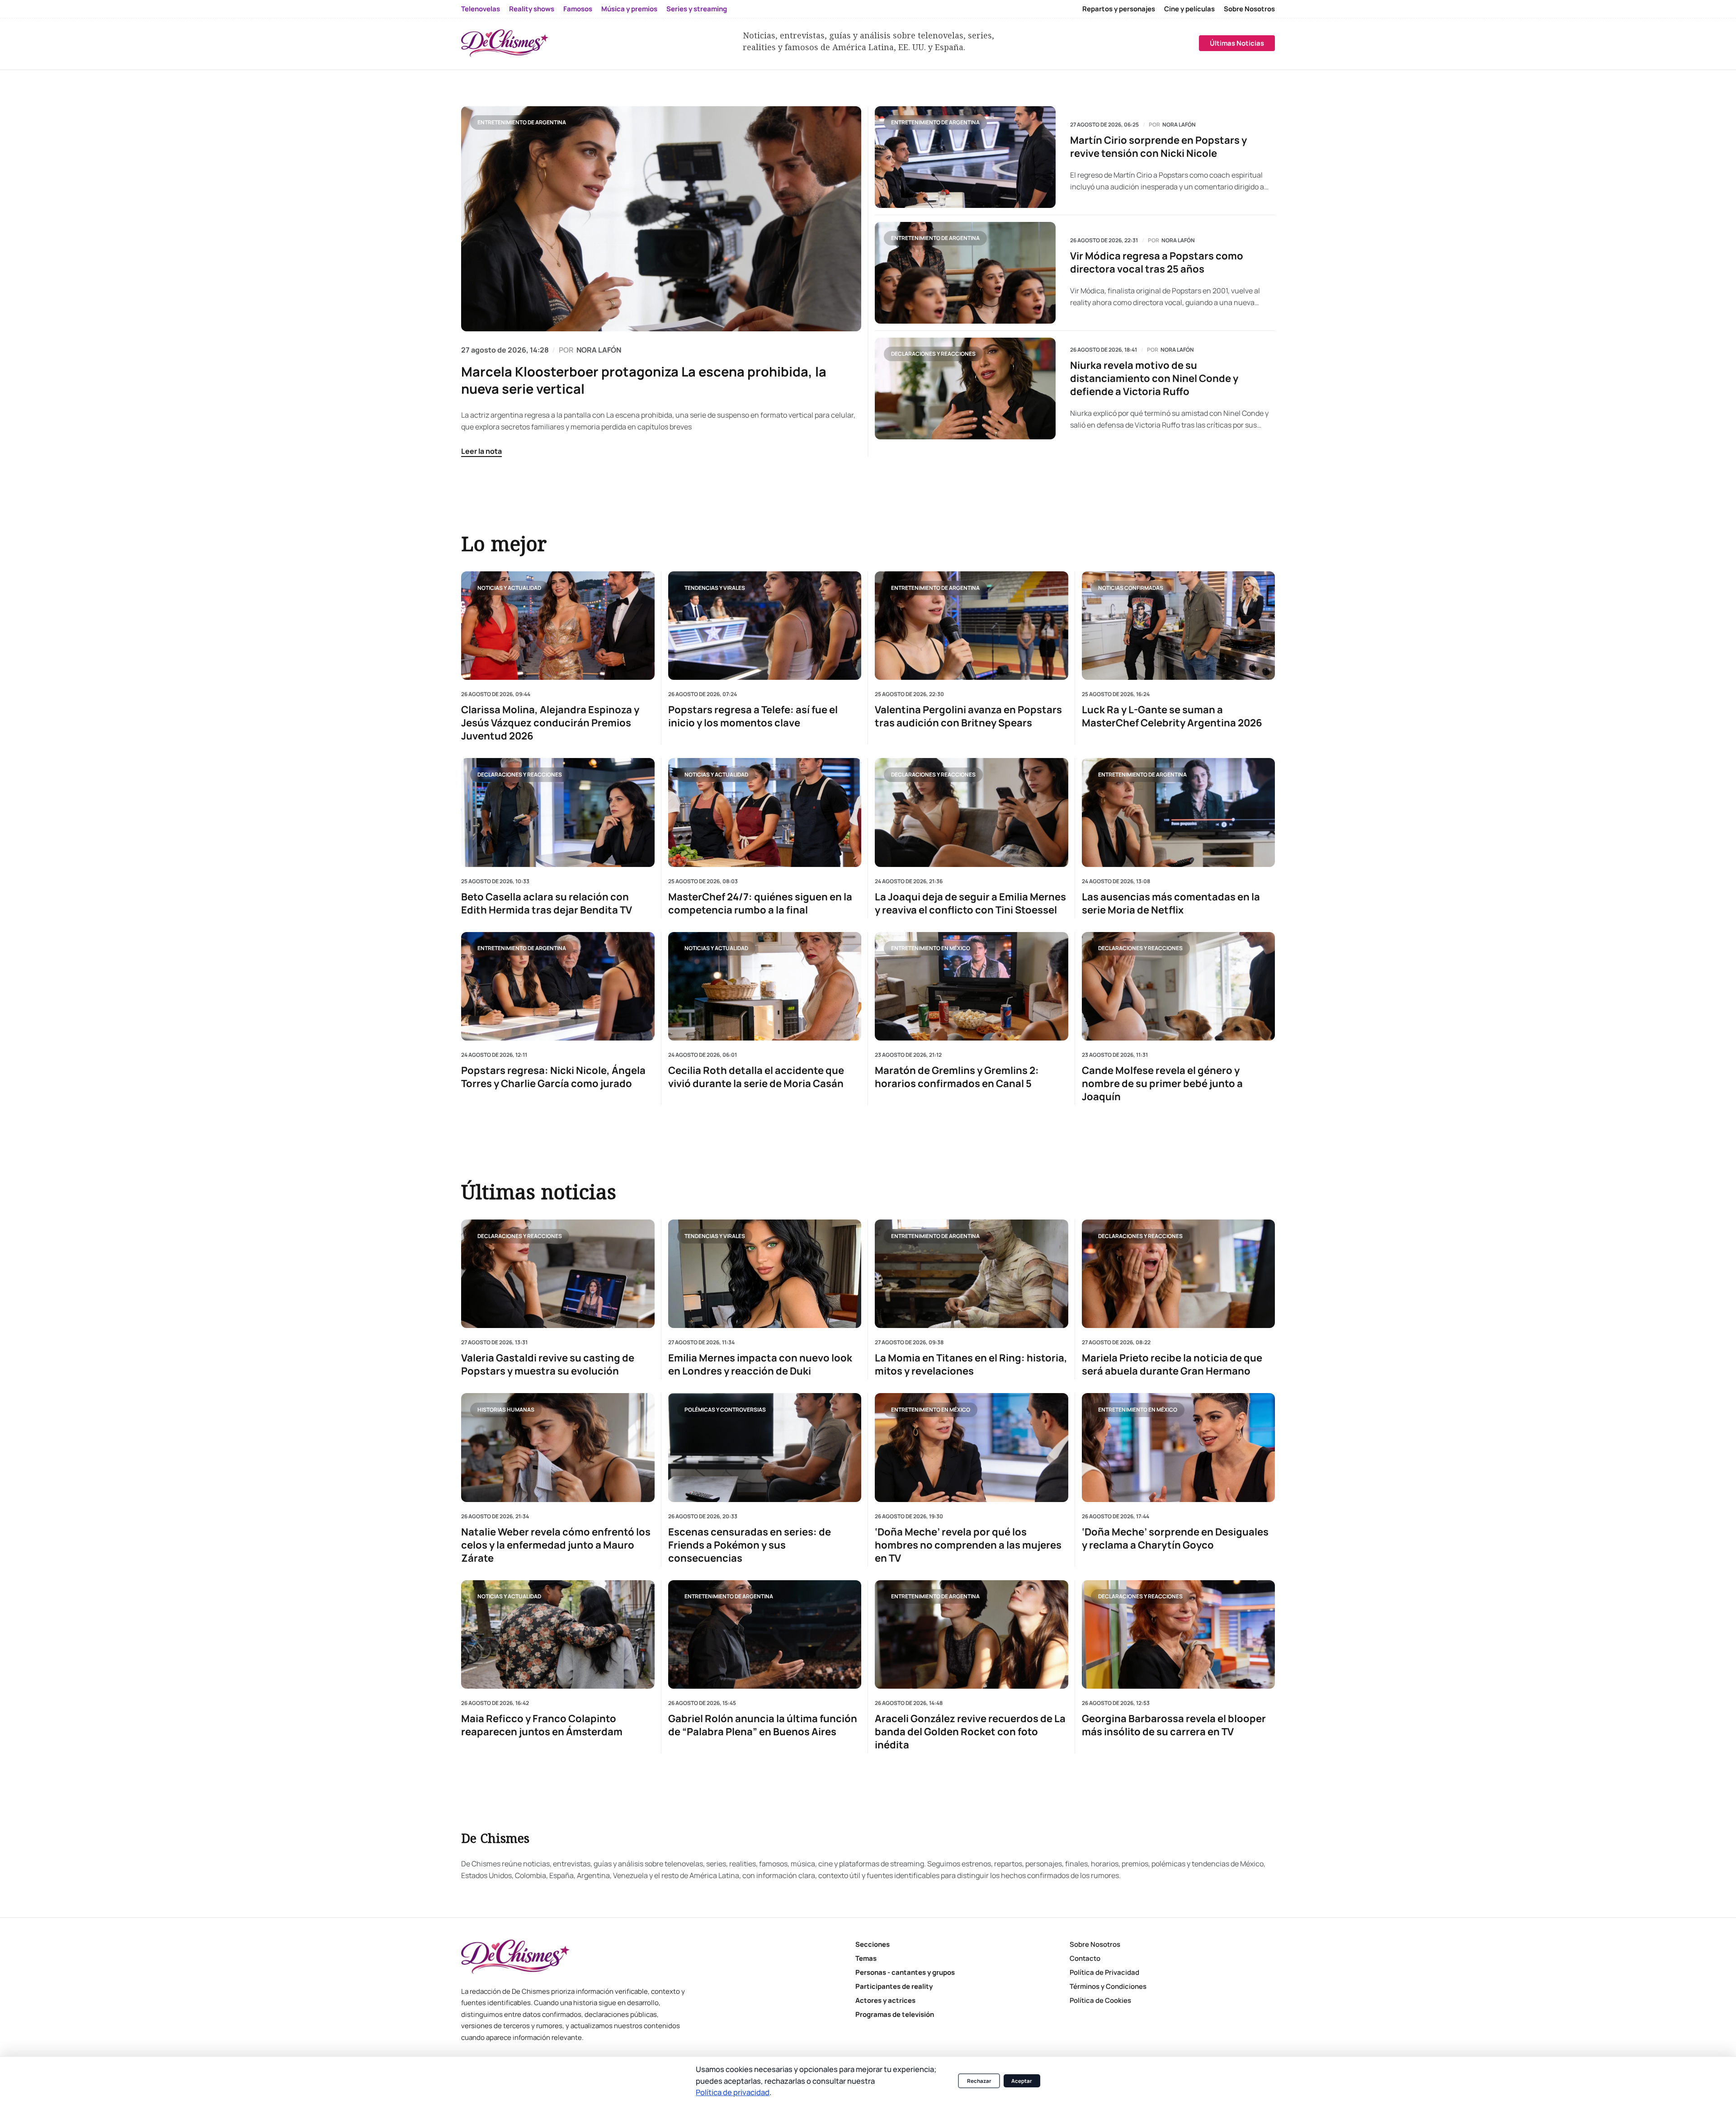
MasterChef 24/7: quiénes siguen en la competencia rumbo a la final (760, 903)
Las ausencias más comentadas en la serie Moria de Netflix (1171, 903)
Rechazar (979, 2081)
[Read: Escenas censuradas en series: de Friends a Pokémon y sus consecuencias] (765, 1447)
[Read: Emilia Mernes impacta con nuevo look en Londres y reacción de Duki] (765, 1274)
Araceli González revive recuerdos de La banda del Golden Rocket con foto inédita (970, 1732)
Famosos (578, 9)
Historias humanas (506, 1410)
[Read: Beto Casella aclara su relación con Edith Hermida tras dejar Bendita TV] (558, 812)
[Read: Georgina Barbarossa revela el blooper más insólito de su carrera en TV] (1179, 1634)
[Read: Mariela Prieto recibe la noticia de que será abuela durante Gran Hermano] (1179, 1274)
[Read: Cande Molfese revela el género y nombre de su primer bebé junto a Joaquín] (1179, 986)
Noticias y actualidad (509, 587)
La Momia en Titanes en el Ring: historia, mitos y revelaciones (971, 1365)
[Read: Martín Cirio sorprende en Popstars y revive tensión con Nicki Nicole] (965, 157)
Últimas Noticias (1237, 43)
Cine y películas (1189, 9)
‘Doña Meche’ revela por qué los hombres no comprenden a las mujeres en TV (968, 1545)
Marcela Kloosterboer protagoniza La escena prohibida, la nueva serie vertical (644, 380)
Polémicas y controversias (725, 1410)
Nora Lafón (1179, 125)
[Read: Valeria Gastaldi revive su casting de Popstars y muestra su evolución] (558, 1274)
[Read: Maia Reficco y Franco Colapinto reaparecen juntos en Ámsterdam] (558, 1634)
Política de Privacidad (1104, 1972)
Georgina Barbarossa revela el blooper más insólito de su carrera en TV (1174, 1725)
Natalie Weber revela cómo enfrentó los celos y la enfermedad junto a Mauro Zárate (556, 1545)
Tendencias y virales (715, 587)
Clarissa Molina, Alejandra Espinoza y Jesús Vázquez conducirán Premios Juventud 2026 (550, 723)
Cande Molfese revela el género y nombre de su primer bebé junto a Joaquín (1162, 1084)
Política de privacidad (733, 2092)
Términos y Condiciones (1108, 1986)
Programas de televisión (895, 2014)
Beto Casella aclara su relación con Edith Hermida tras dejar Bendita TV (547, 903)
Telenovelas (481, 9)
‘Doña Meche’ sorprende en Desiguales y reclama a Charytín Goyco (1175, 1539)
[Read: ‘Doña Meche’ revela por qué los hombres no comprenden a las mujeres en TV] (972, 1447)
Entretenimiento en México (931, 948)
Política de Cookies (1100, 2000)
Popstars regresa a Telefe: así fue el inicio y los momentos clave (753, 716)
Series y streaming (697, 9)
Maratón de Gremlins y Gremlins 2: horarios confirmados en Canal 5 (957, 1077)
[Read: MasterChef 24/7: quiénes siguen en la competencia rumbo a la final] (765, 812)
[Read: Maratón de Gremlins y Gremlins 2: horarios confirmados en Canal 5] (972, 986)
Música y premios (629, 9)
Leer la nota (481, 451)
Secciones (873, 1944)
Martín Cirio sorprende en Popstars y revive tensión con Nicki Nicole (1158, 147)
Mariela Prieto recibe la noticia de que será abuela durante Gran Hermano (1172, 1365)
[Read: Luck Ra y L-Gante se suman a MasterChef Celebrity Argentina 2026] (1179, 626)
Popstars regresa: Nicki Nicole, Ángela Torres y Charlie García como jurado (553, 1077)
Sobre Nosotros (1249, 9)
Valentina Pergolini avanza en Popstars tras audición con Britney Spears (968, 716)
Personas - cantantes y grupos (905, 1972)
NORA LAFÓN (599, 350)
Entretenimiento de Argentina (522, 122)
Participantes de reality (894, 1986)
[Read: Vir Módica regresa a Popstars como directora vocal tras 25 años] (965, 273)
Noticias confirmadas (1131, 587)
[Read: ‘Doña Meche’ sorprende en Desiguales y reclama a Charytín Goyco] (1179, 1447)
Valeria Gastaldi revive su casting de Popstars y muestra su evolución (548, 1365)
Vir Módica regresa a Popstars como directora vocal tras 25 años (1157, 263)
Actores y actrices (885, 2000)
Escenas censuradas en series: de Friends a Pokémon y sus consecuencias (750, 1545)
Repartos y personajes (1119, 9)
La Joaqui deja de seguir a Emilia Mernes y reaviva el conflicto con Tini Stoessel (970, 903)
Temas (866, 1958)
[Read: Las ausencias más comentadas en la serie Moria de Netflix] (1179, 812)
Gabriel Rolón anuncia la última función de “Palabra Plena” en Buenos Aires (763, 1725)
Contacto (1085, 1958)
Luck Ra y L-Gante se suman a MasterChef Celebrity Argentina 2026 (1172, 716)
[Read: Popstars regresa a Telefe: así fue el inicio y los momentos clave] (765, 626)
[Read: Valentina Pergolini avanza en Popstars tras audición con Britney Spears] (972, 626)
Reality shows (532, 9)
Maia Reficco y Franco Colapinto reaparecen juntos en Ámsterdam (542, 1725)
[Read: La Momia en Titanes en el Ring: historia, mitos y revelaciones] (972, 1274)
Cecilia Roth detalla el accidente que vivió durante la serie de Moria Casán (756, 1077)
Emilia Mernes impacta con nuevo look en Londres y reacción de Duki (760, 1365)
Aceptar (1022, 2081)
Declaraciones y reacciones (933, 354)
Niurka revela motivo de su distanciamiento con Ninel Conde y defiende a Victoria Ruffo (1154, 379)
